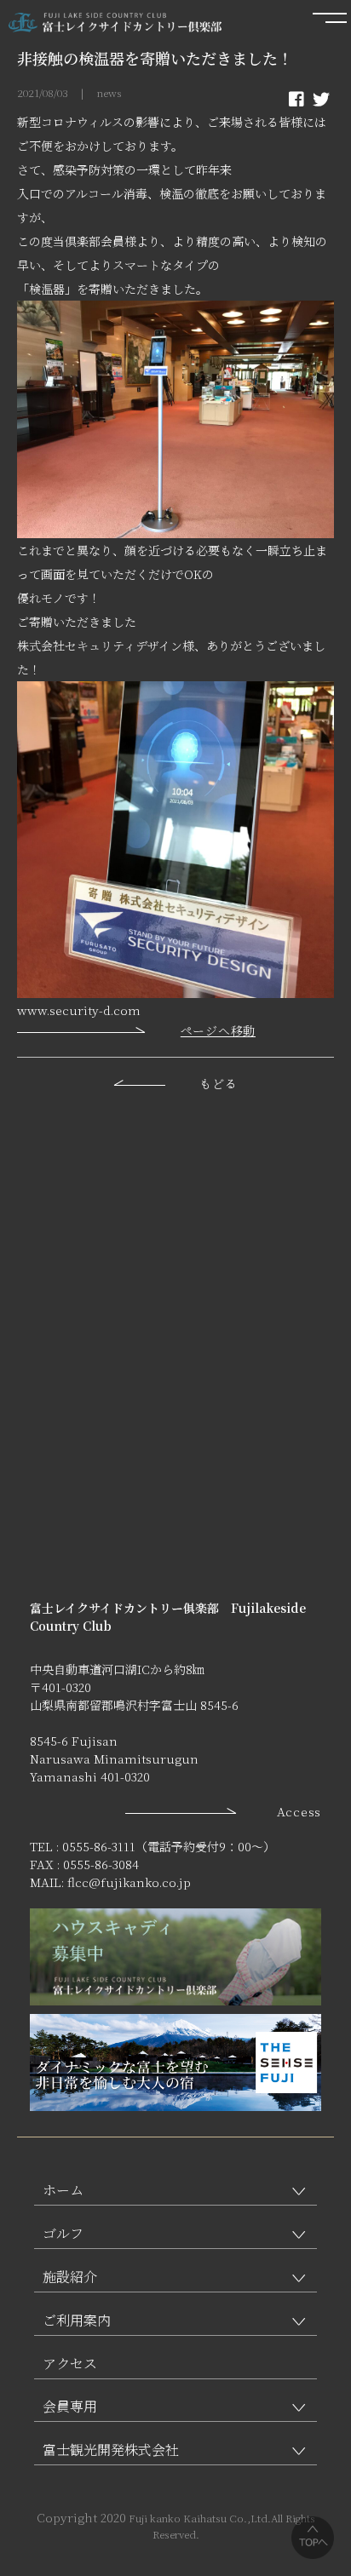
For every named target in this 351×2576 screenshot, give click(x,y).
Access (299, 1811)
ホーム (63, 2190)
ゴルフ (63, 2233)
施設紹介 (70, 2277)
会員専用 (70, 2406)
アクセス (70, 2364)
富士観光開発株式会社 (111, 2450)
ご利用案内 (77, 2320)
